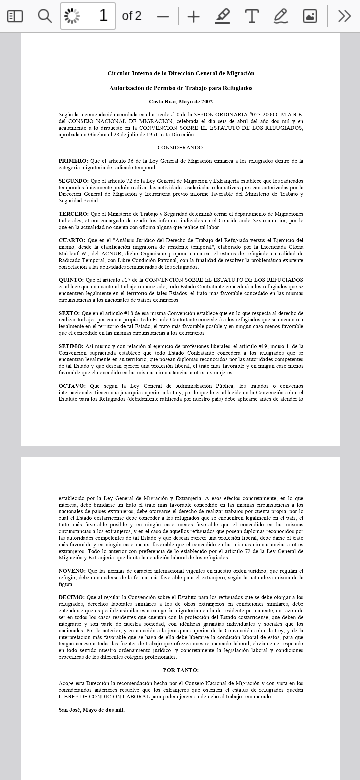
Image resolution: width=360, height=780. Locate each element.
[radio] (223, 16)
